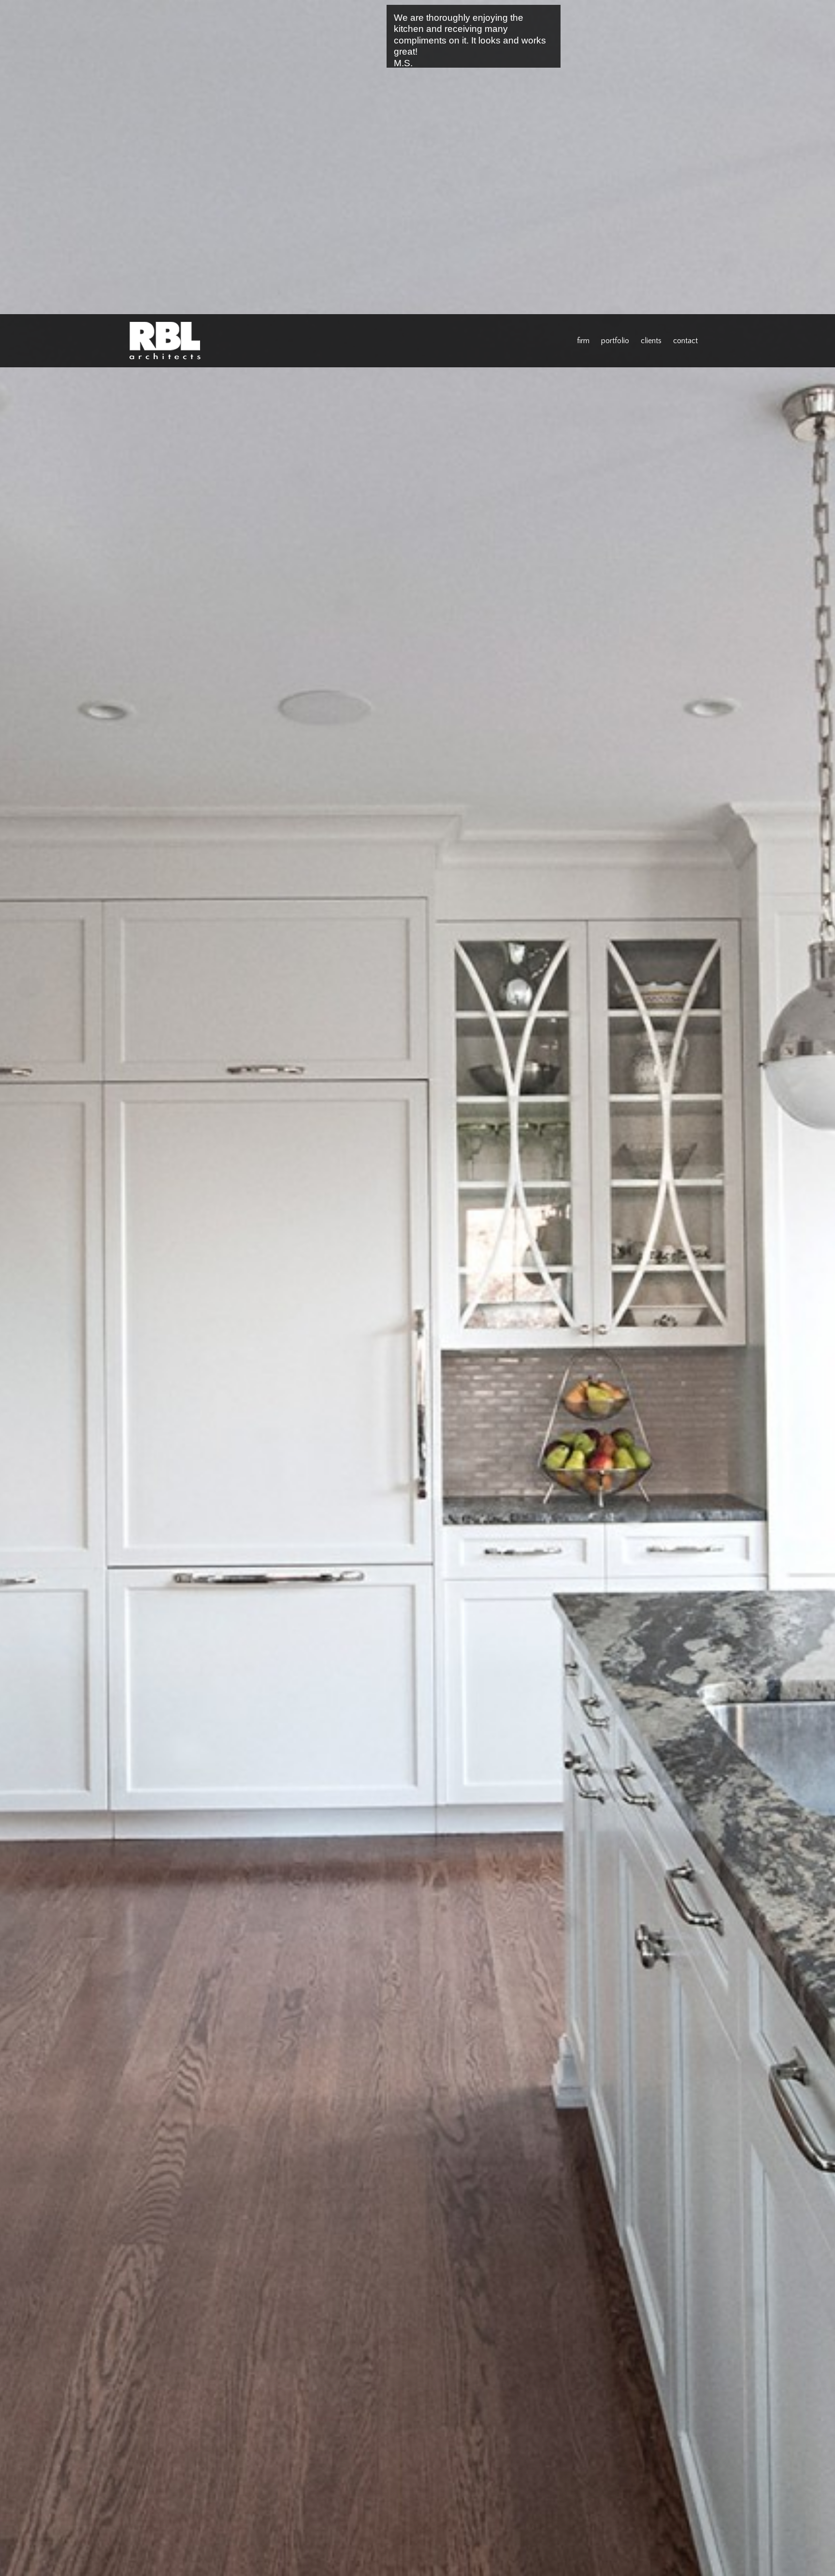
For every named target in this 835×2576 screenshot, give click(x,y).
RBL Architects (166, 343)
